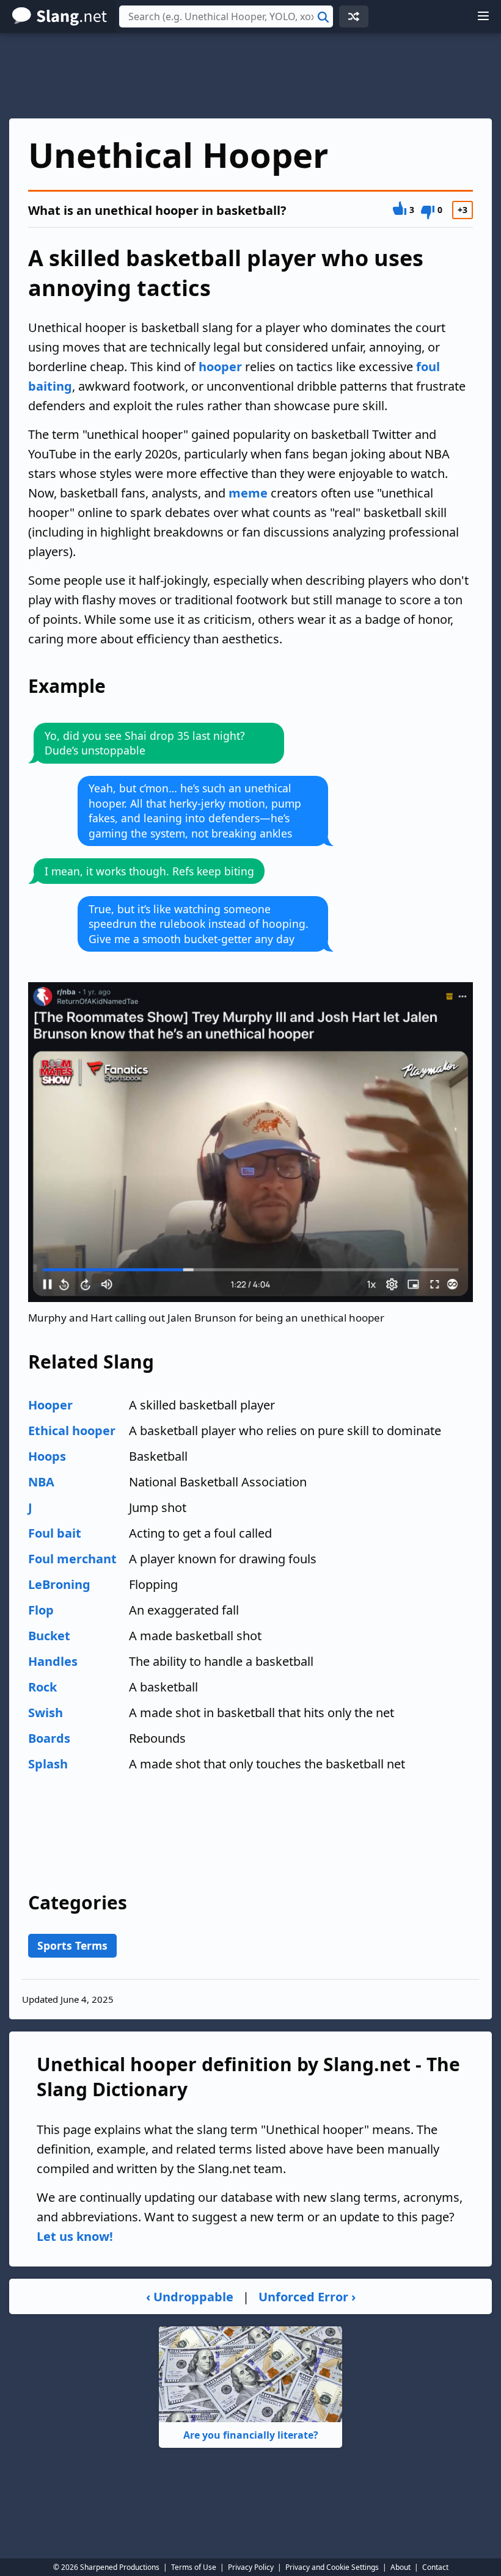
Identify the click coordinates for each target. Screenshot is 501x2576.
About (400, 2567)
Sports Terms (72, 1945)
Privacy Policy (251, 2567)
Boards (49, 1738)
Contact (435, 2567)
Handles (53, 1661)
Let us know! (75, 2236)
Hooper (50, 1405)
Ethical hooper (72, 1431)
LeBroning (59, 1584)
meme (248, 493)
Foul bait (55, 1533)
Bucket (49, 1636)
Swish (46, 1713)
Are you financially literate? (251, 2435)
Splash (48, 1764)
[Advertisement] (250, 76)
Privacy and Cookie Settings (332, 2567)
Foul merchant (72, 1559)
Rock (42, 1687)
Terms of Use (194, 2567)
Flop (41, 1610)
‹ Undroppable (190, 2297)
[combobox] (226, 16)
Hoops (47, 1456)
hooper (220, 367)
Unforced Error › (307, 2297)
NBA (41, 1482)
